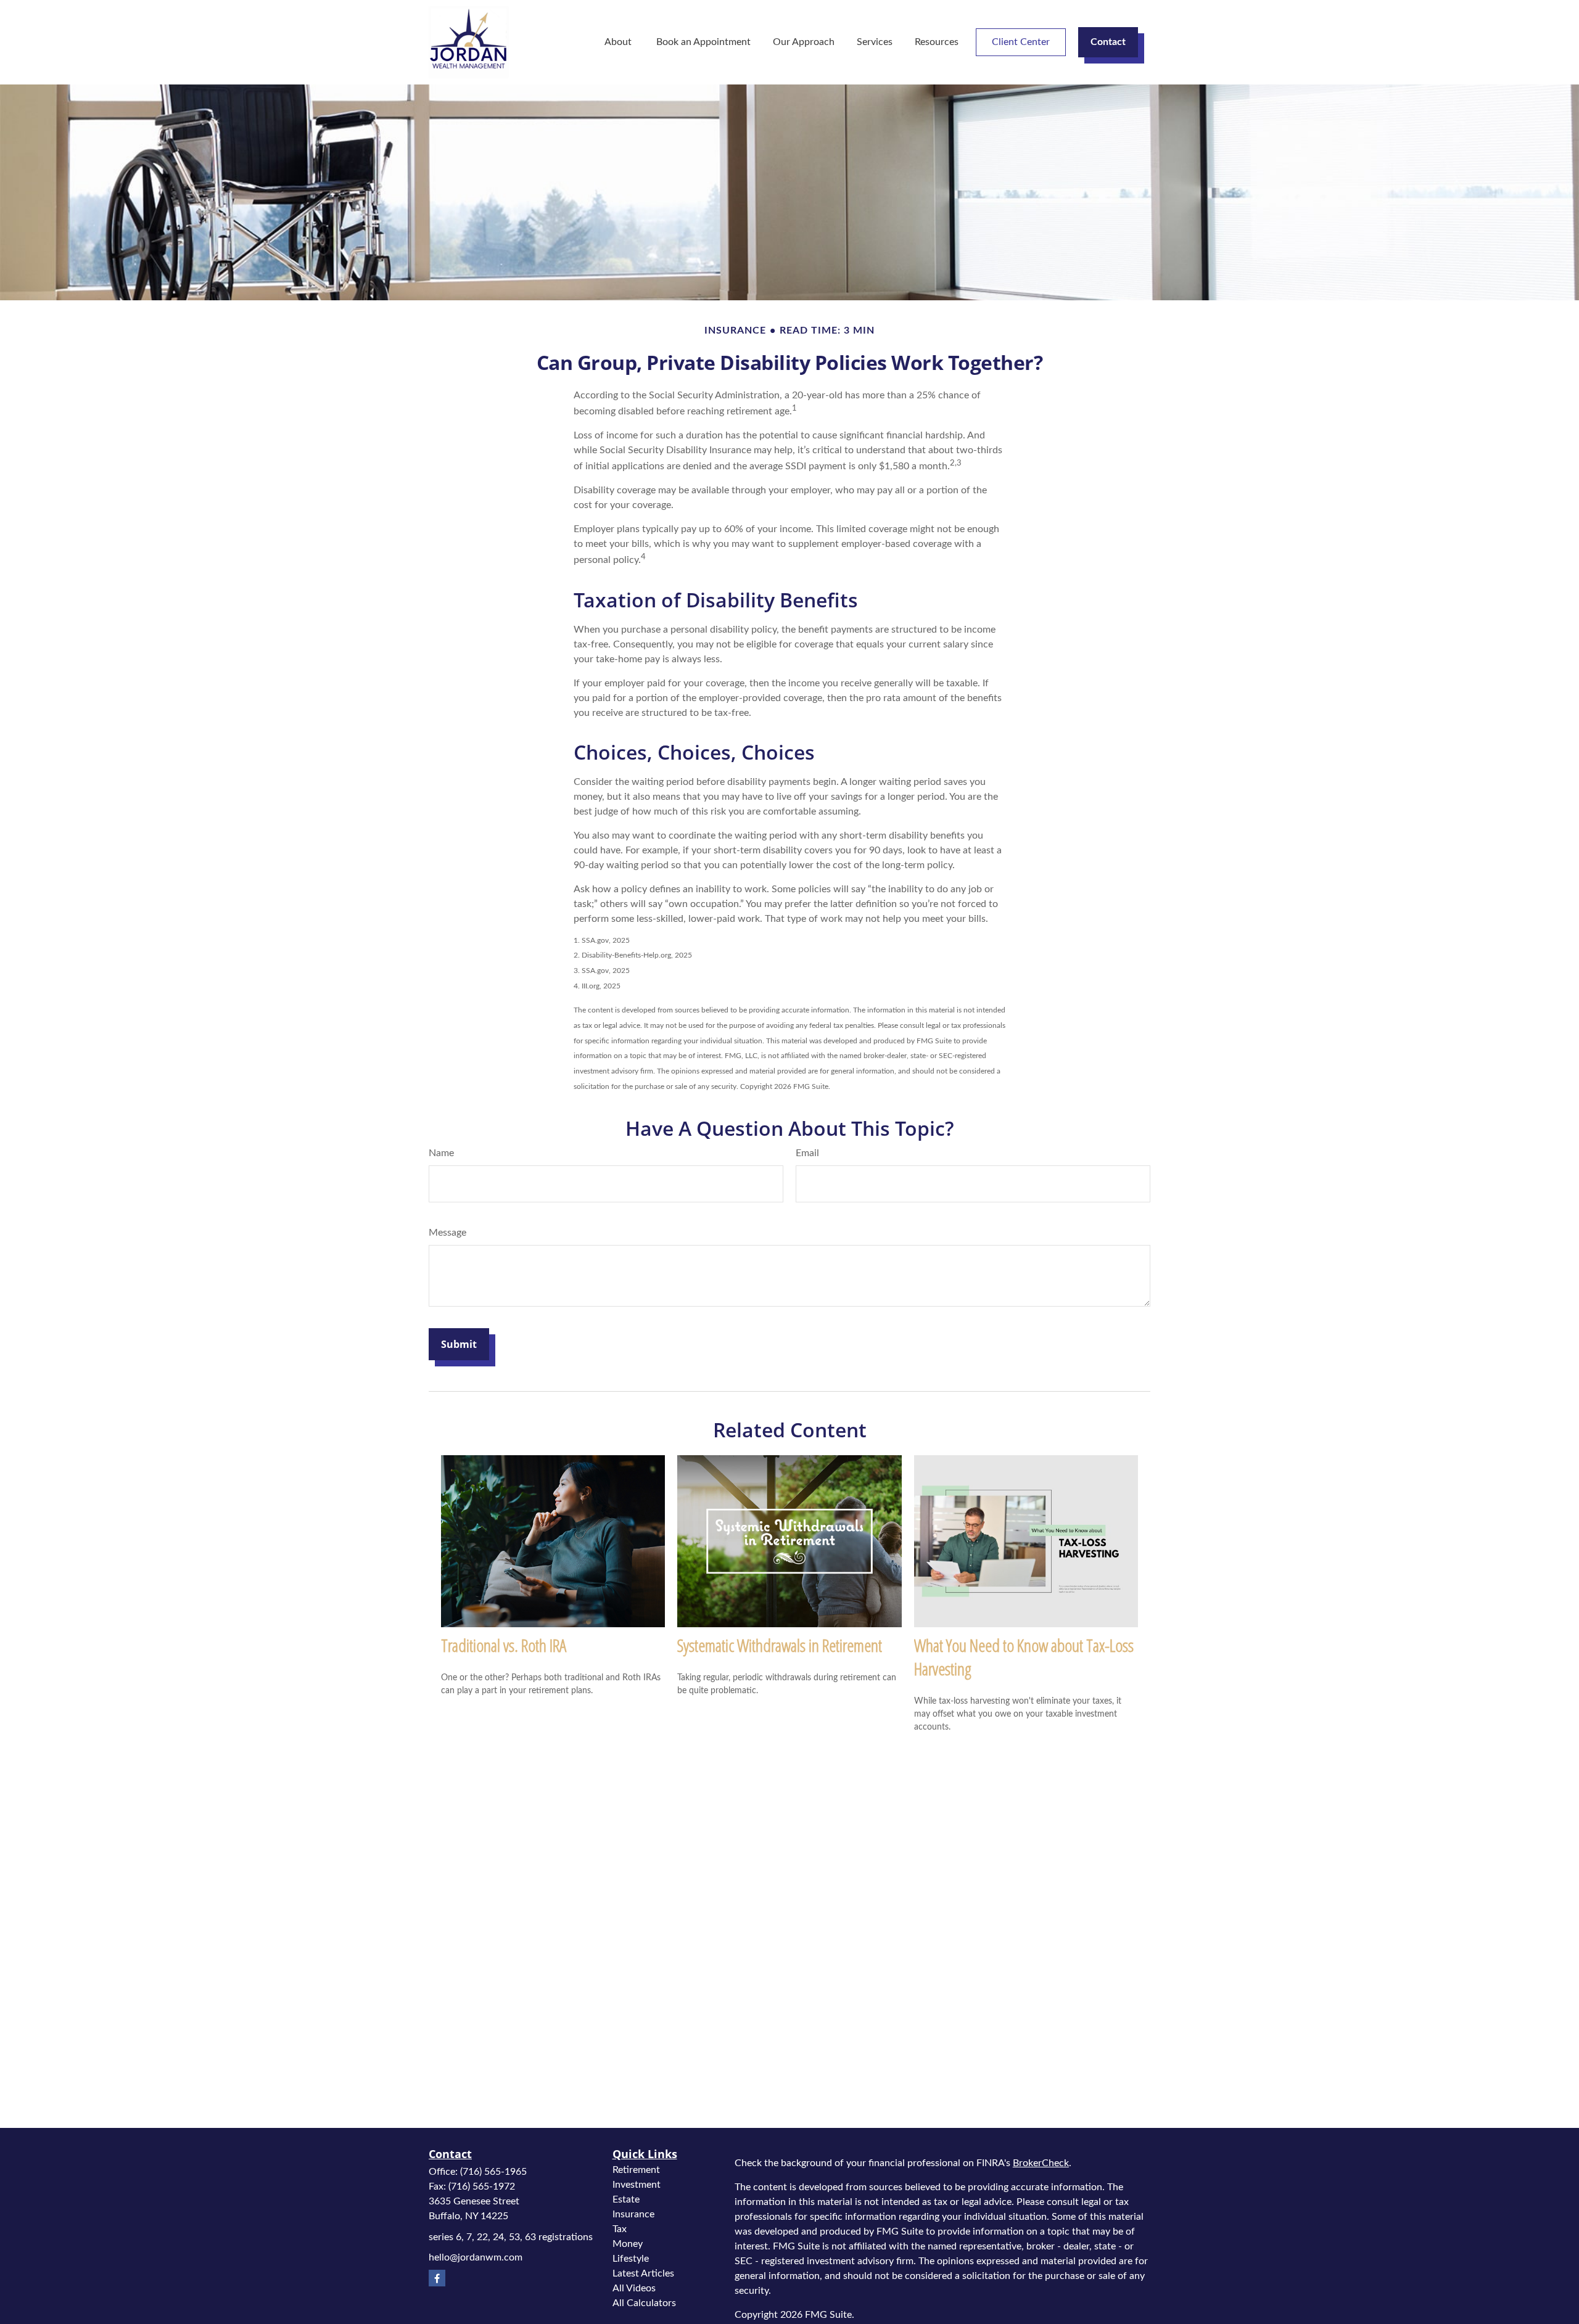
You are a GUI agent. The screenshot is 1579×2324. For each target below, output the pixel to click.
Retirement (636, 2170)
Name (441, 1153)
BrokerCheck (1041, 2163)
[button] (619, 42)
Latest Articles (643, 2273)
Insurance (633, 2214)
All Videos (634, 2288)
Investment (637, 2185)
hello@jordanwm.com (476, 2257)
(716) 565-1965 (493, 2172)
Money (628, 2244)
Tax (620, 2229)
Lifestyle (631, 2259)
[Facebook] (437, 2278)
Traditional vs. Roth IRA (504, 1645)
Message (447, 1233)
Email (807, 1153)
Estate (626, 2199)
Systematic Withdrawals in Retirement (780, 1645)
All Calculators (644, 2303)
